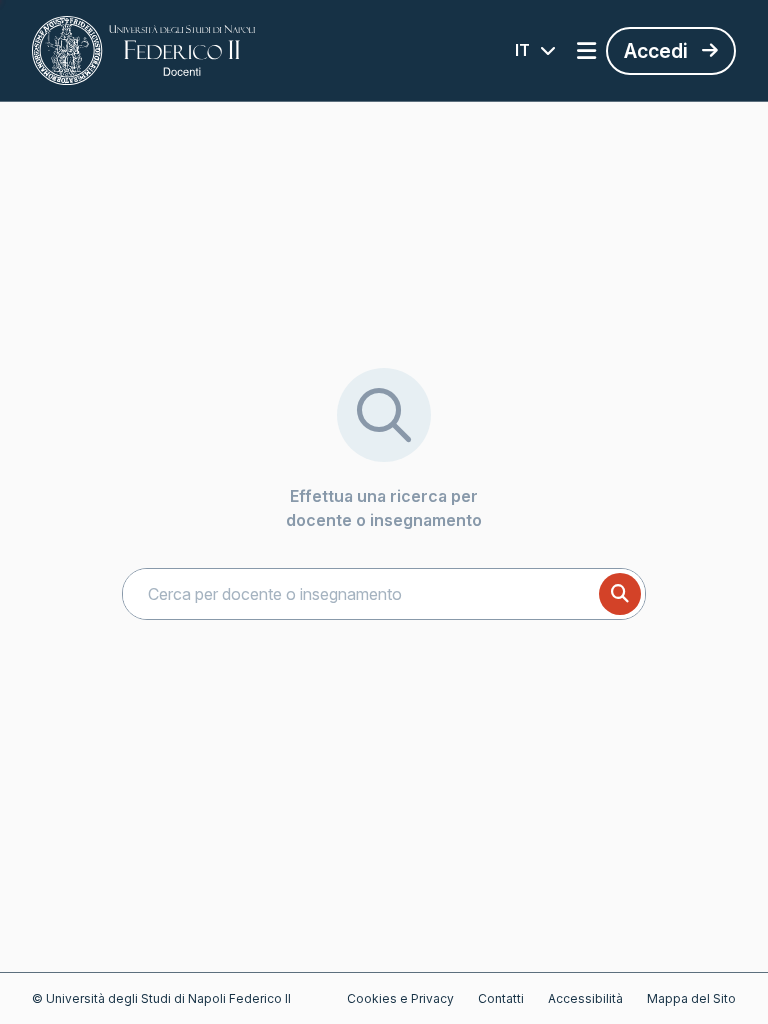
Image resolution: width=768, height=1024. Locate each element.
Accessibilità (585, 998)
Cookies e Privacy (400, 998)
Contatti (501, 998)
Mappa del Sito (691, 998)
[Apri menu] (586, 51)
